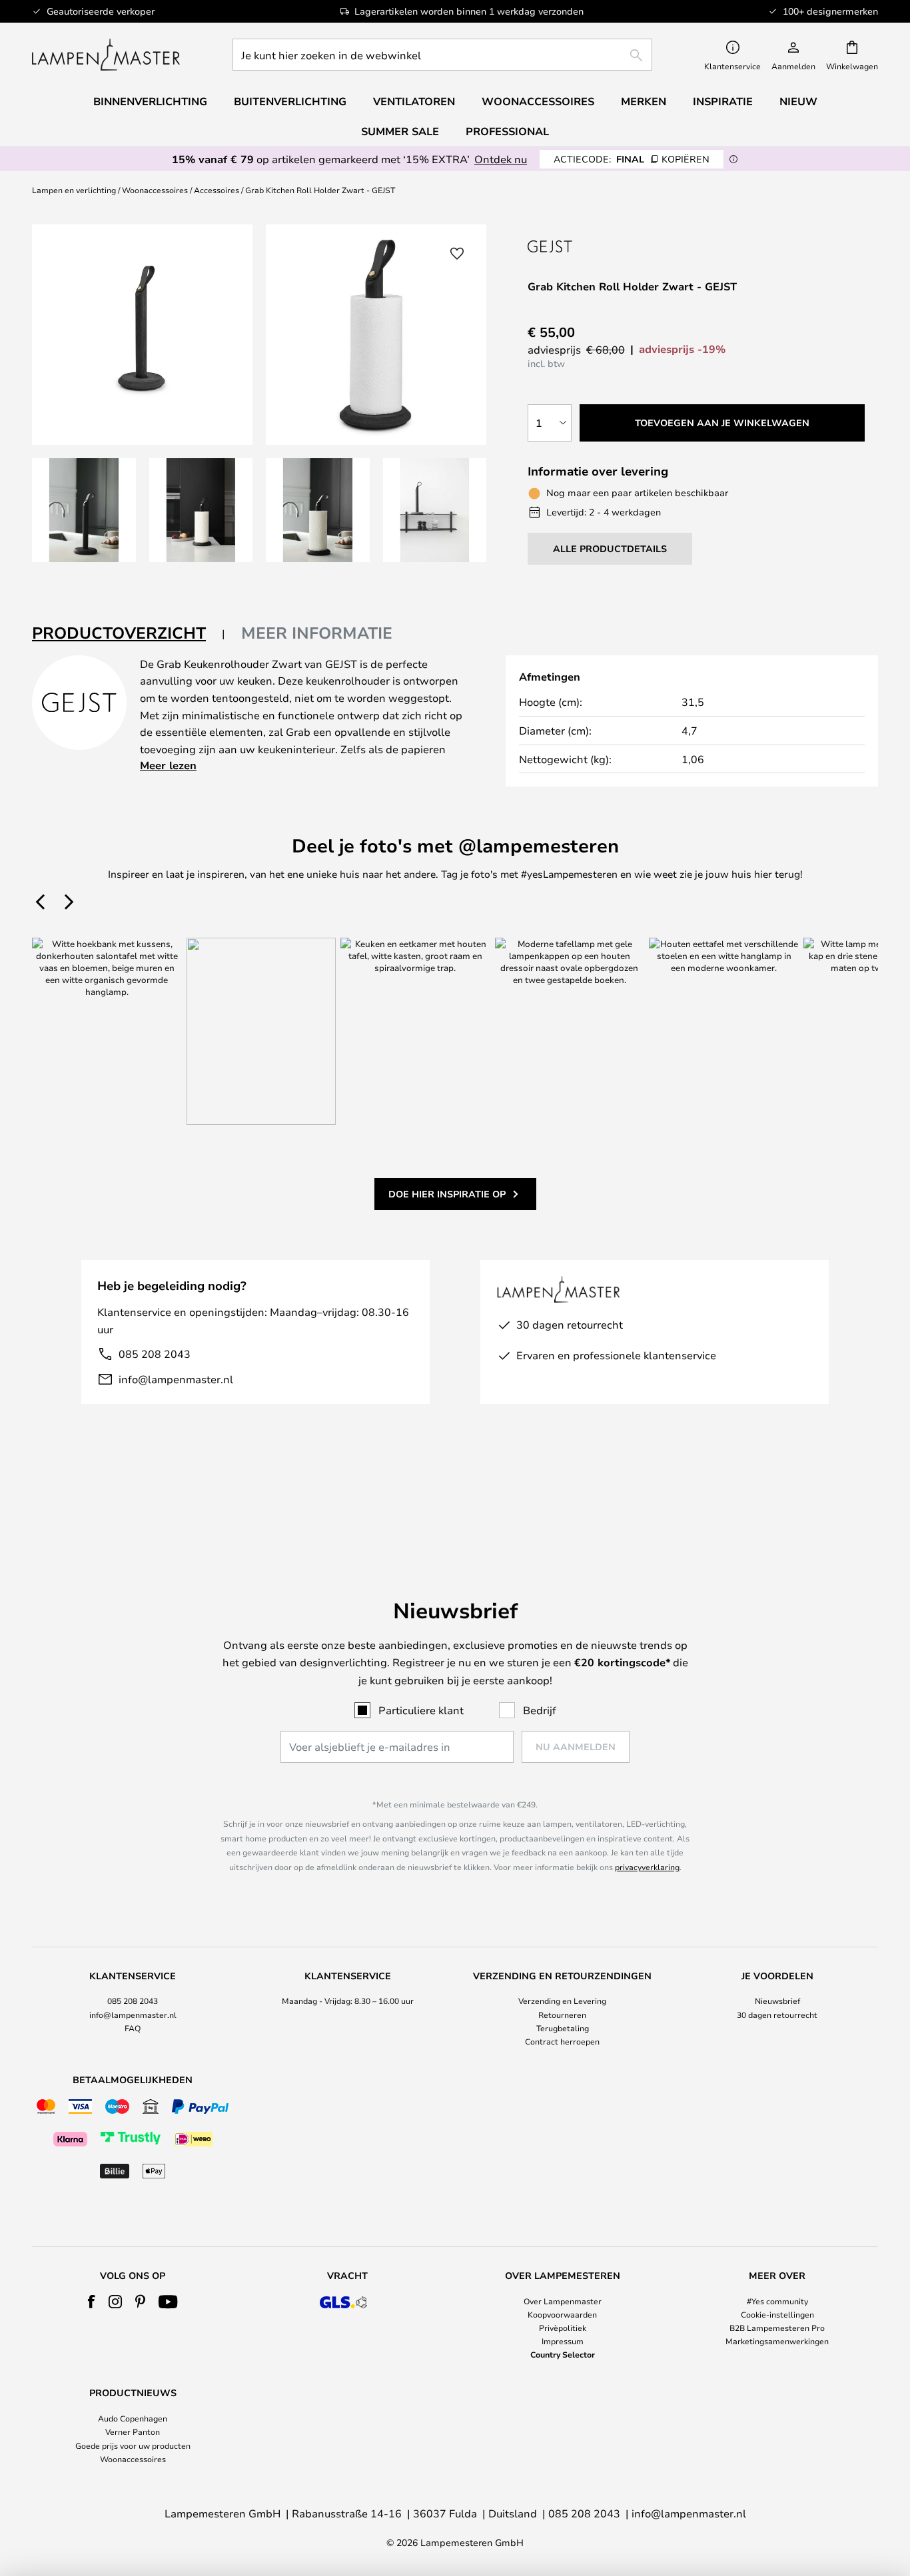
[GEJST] (577, 246)
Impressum (563, 2341)
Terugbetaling (563, 2028)
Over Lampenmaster (563, 2301)
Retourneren (562, 2015)
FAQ (133, 2028)
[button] (84, 510)
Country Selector (563, 2354)
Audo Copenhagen (133, 2418)
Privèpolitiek (563, 2328)
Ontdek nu (501, 159)
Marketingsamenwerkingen (777, 2341)
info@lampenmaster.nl (176, 1379)
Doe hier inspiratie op (447, 1194)
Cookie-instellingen (777, 2314)
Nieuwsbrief (777, 2001)
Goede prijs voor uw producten (133, 2445)
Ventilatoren (414, 101)
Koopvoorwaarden (562, 2314)
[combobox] (442, 55)
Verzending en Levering (562, 2001)
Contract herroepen (562, 2041)
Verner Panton (133, 2431)
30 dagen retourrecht (777, 2015)
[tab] (129, 634)
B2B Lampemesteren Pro (777, 2328)
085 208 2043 (155, 1354)
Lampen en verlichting (74, 190)
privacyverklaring (647, 1867)
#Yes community (777, 2301)
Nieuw (798, 101)
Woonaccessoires (155, 190)
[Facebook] (92, 2302)
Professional (507, 131)
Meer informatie (317, 633)
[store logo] (106, 55)
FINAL (632, 159)
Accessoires (217, 190)
